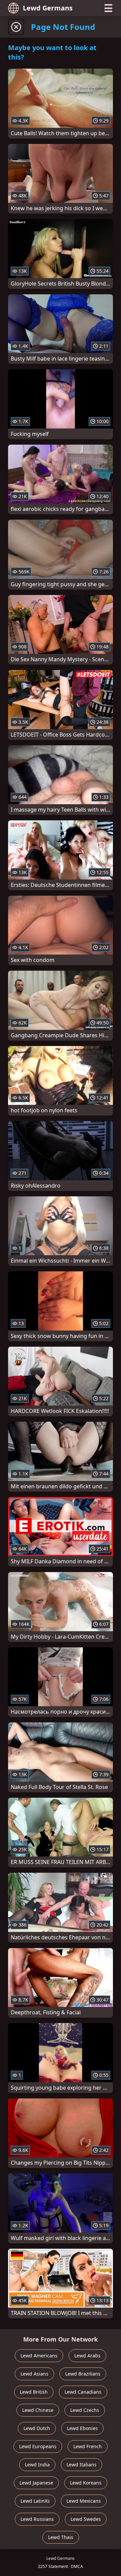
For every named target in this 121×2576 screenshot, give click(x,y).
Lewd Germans (48, 8)
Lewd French (88, 2446)
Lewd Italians (82, 2465)
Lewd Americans (39, 2356)
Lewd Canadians (83, 2392)
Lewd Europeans (38, 2446)
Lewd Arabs (87, 2356)
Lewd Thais (61, 2537)
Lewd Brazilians (83, 2374)
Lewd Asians (34, 2374)
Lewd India (37, 2465)
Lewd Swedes (86, 2519)
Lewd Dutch (37, 2428)
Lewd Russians (37, 2519)
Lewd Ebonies (82, 2428)
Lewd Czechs (85, 2410)
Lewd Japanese (36, 2483)
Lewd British (34, 2392)
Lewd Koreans (86, 2483)
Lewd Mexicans (84, 2501)
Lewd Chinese (38, 2410)
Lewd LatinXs (35, 2501)
